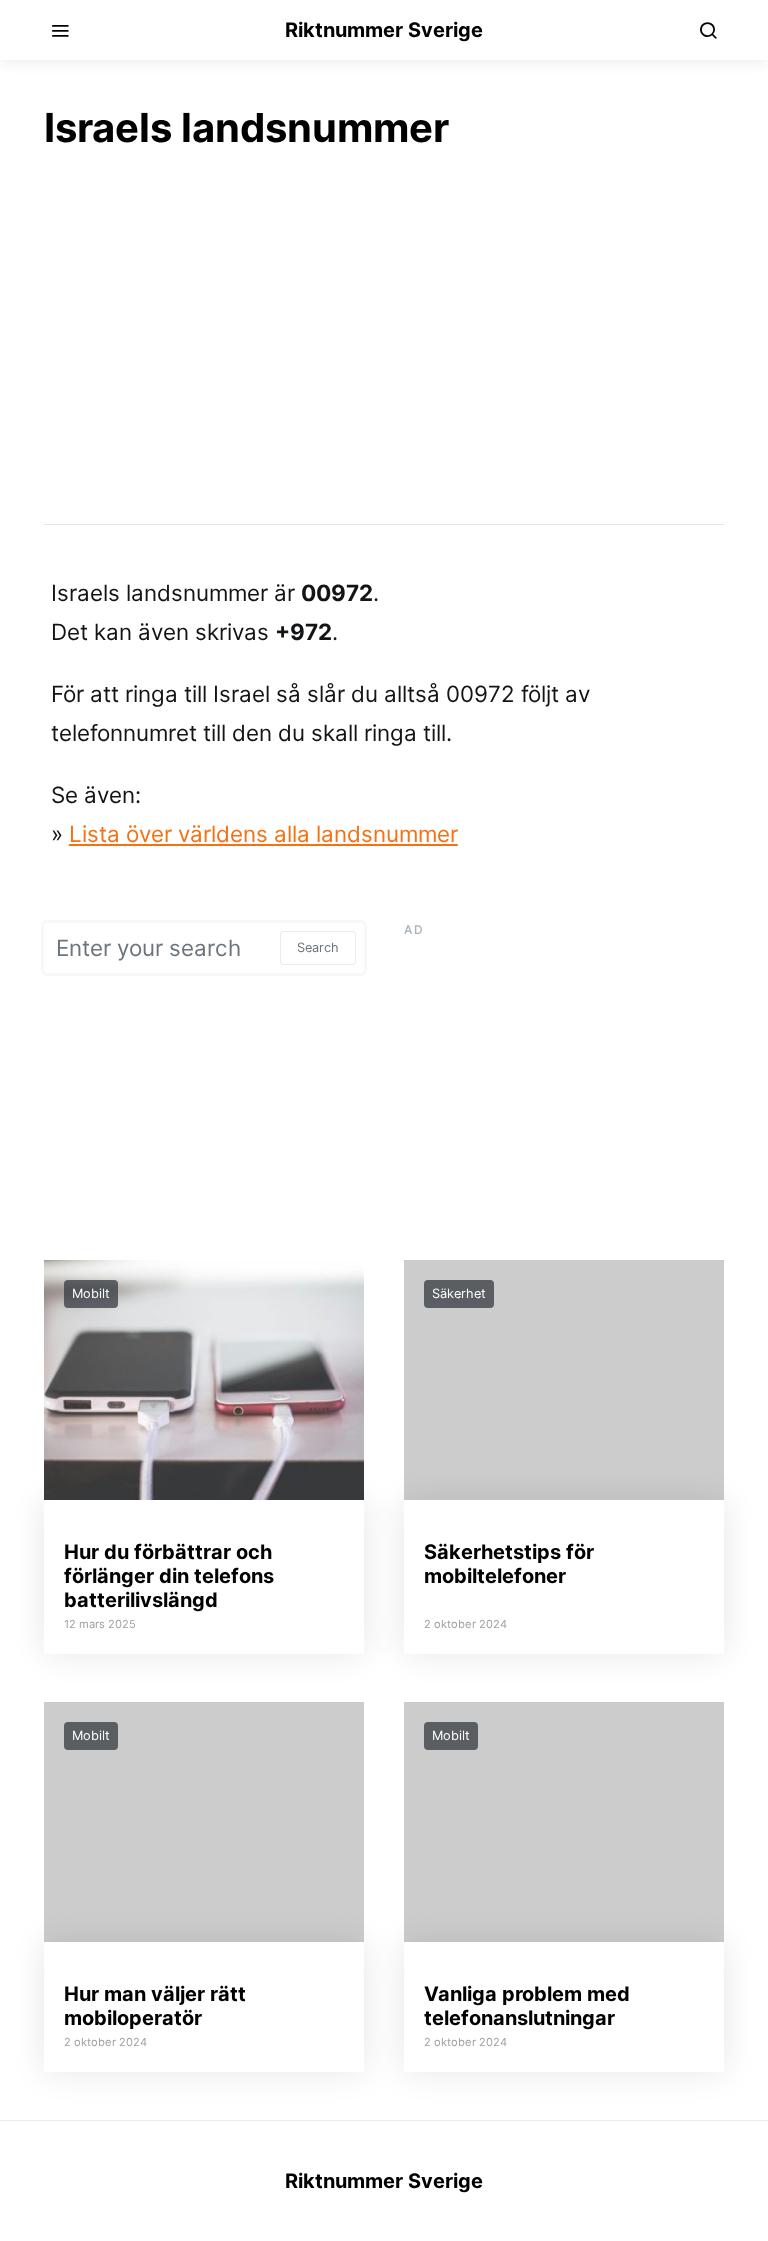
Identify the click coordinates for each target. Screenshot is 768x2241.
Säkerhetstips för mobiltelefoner (509, 1564)
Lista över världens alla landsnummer (263, 833)
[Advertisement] (384, 336)
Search (318, 947)
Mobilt (91, 1293)
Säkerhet (459, 1293)
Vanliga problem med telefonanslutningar (527, 2006)
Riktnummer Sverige (384, 30)
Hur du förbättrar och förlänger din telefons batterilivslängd (169, 1576)
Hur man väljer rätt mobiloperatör (155, 2006)
